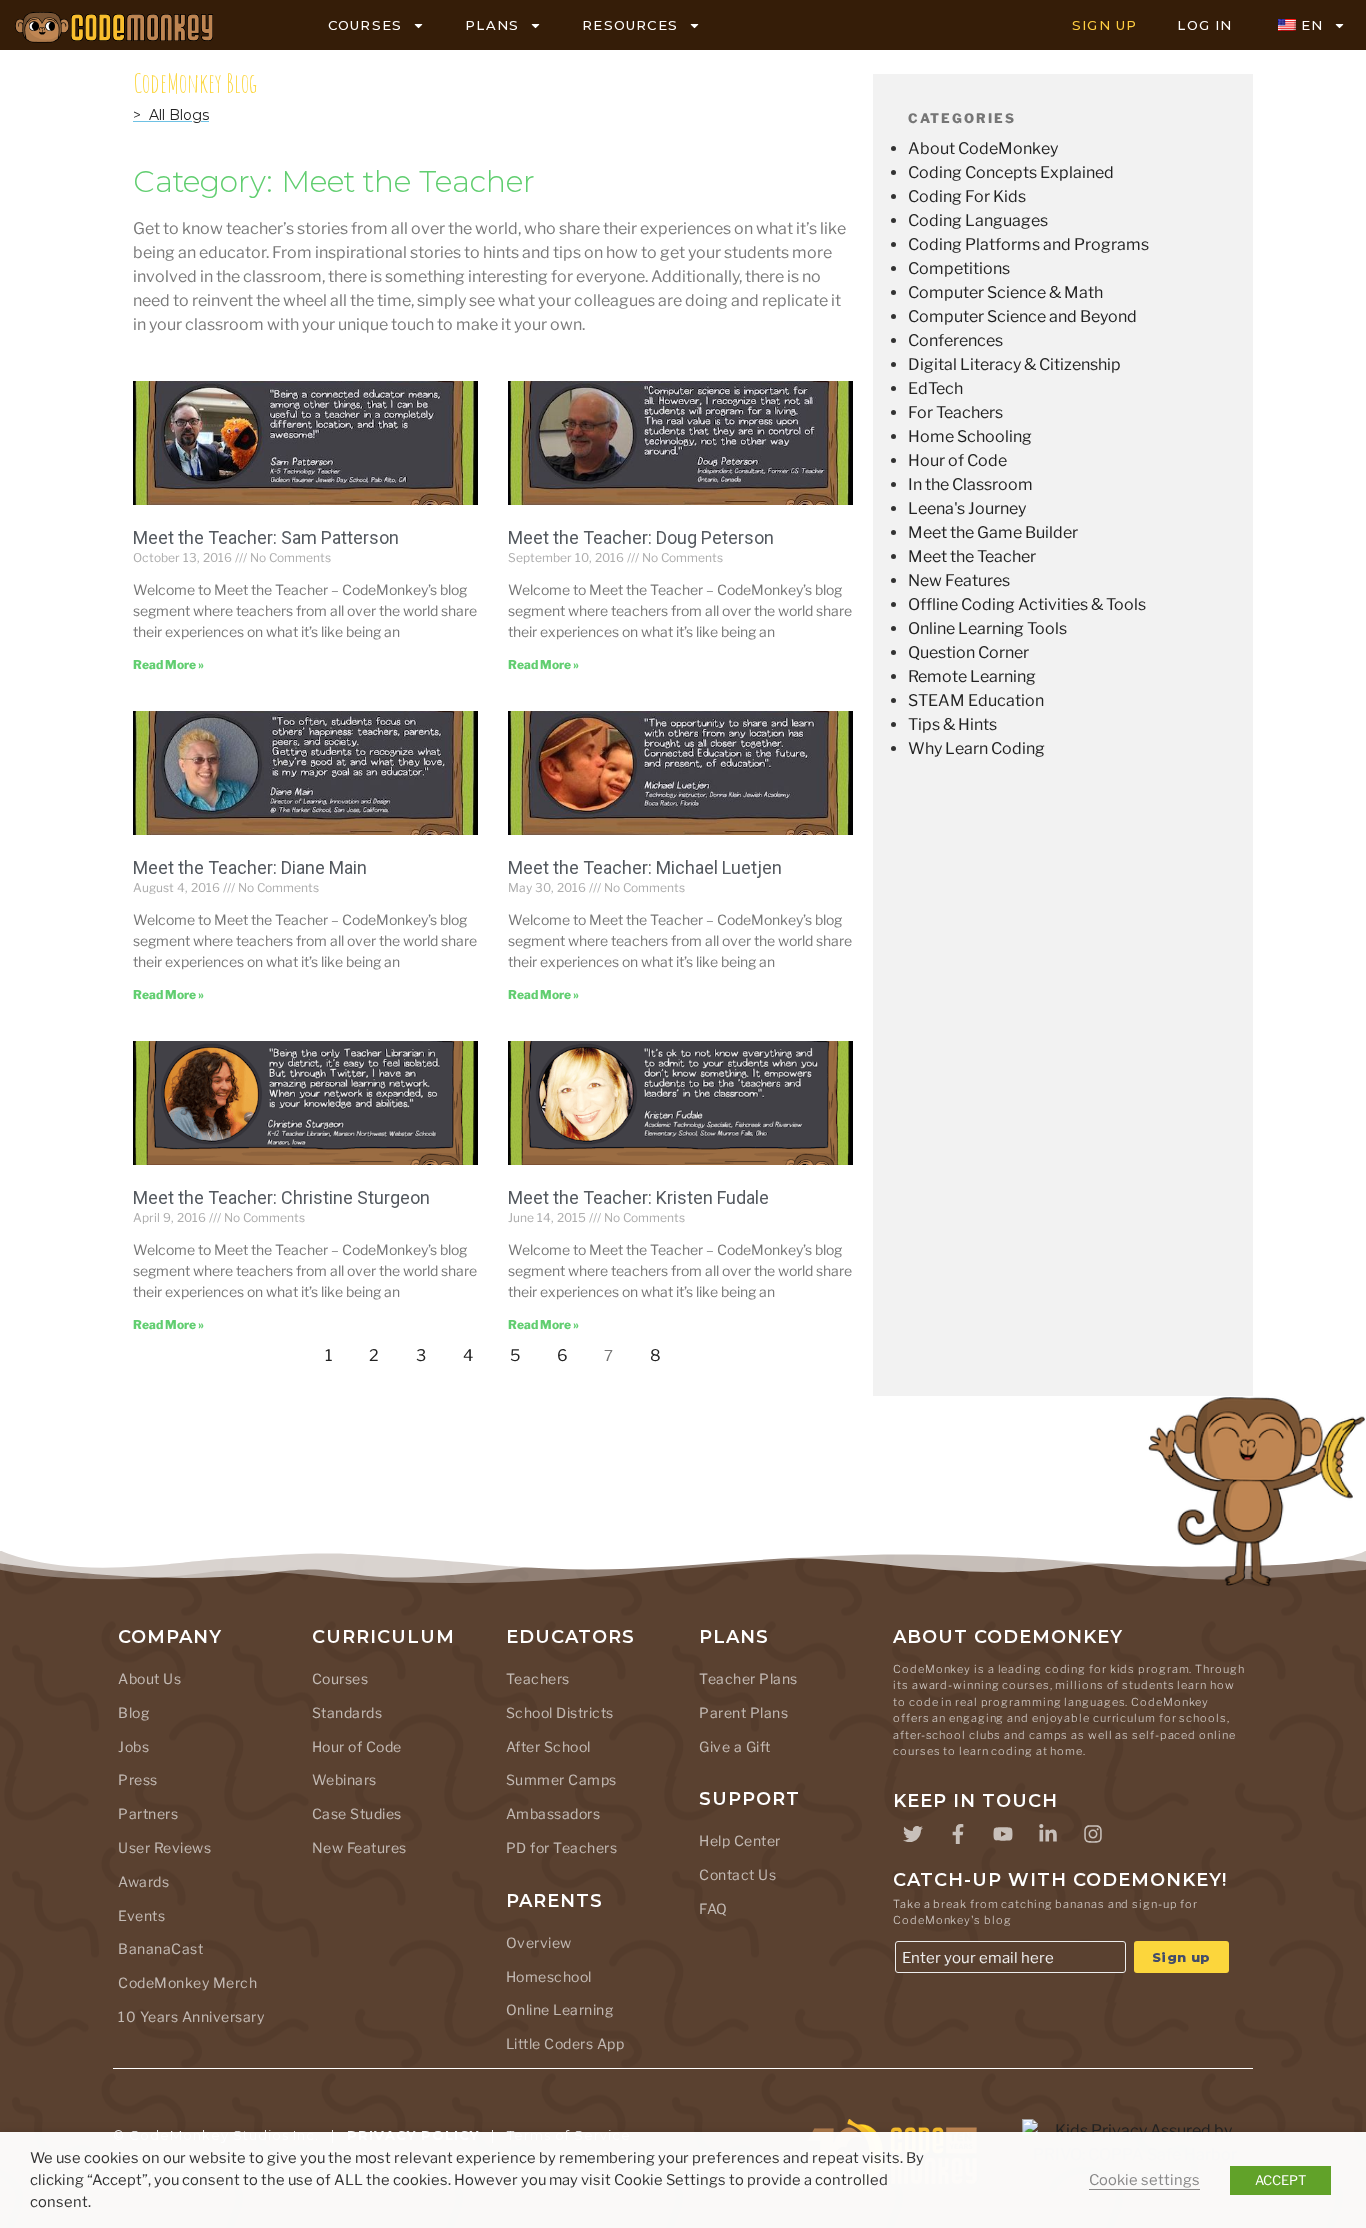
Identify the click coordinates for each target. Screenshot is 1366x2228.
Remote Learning (972, 676)
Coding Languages (978, 220)
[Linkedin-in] (1048, 1834)
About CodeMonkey (983, 148)
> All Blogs (171, 115)
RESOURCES (630, 25)
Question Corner (968, 652)
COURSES (365, 25)
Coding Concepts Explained (1011, 172)
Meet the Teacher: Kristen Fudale (638, 1197)
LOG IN (1204, 25)
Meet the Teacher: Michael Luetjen (645, 867)
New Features (959, 580)
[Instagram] (1093, 1834)
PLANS (492, 25)
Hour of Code (957, 460)
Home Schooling (970, 436)
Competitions (959, 268)
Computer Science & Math (1005, 292)
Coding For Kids (967, 196)
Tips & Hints (952, 724)
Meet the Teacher (972, 556)
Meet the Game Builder (993, 532)
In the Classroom (970, 484)
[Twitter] (913, 1834)
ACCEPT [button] (1280, 2180)
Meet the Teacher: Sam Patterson (266, 537)
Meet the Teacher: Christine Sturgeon (281, 1197)
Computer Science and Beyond (1022, 316)
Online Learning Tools (987, 628)
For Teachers (955, 412)
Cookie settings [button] (1144, 2180)
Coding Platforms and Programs (1028, 244)
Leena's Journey (967, 508)
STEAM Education (976, 700)
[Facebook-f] (958, 1834)
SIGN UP (1104, 25)
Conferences (955, 340)
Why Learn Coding (976, 748)
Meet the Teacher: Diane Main (250, 867)
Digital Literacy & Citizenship (1014, 364)
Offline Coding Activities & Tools (1027, 604)
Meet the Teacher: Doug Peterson (641, 537)
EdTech (935, 388)
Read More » (168, 664)
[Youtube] (1003, 1834)
